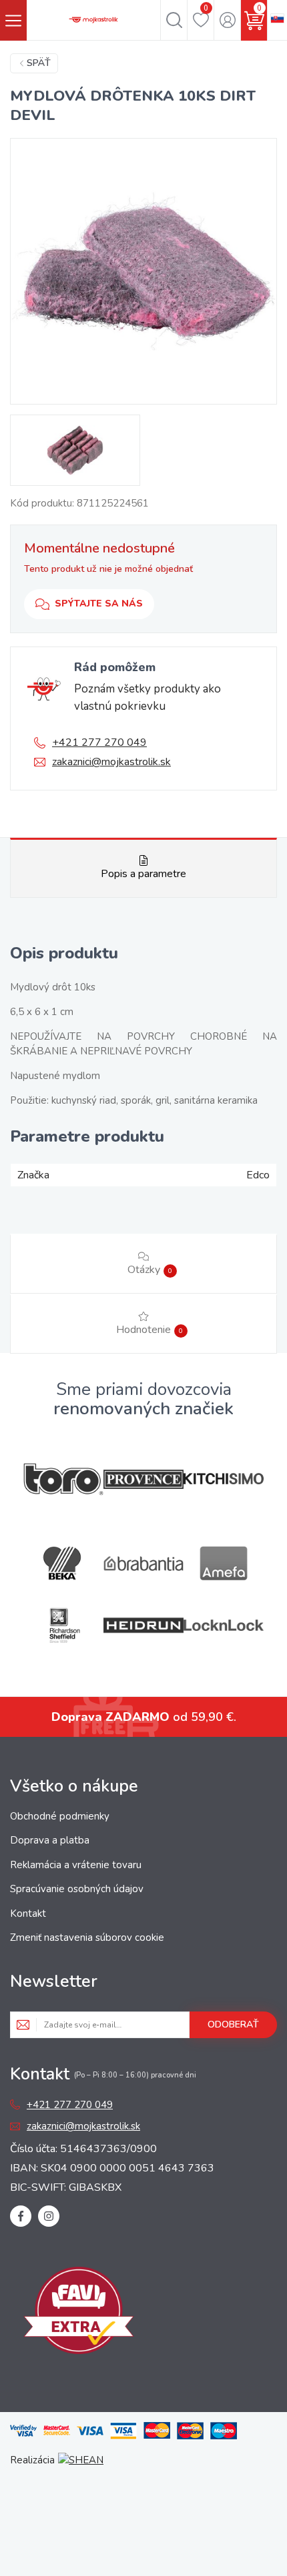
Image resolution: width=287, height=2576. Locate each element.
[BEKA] (63, 1563)
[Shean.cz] (81, 2460)
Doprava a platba (50, 1840)
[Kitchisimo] (224, 1479)
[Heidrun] (143, 1625)
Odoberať (233, 2024)
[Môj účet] (227, 20)
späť (39, 63)
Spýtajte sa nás (99, 604)
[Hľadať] (174, 20)
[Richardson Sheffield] (63, 1625)
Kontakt (28, 1914)
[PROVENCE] (143, 1479)
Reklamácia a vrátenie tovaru (76, 1865)
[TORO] (63, 1479)
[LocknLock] (224, 1625)
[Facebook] (21, 2216)
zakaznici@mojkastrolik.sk (111, 762)
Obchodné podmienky (60, 1816)
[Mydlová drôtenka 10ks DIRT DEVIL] (143, 271)
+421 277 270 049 (99, 742)
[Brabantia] (143, 1564)
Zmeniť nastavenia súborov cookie (87, 1937)
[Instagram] (49, 2216)
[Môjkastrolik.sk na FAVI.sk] (79, 2313)
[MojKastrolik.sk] (93, 20)
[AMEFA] (224, 1563)
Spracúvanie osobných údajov (77, 1889)
